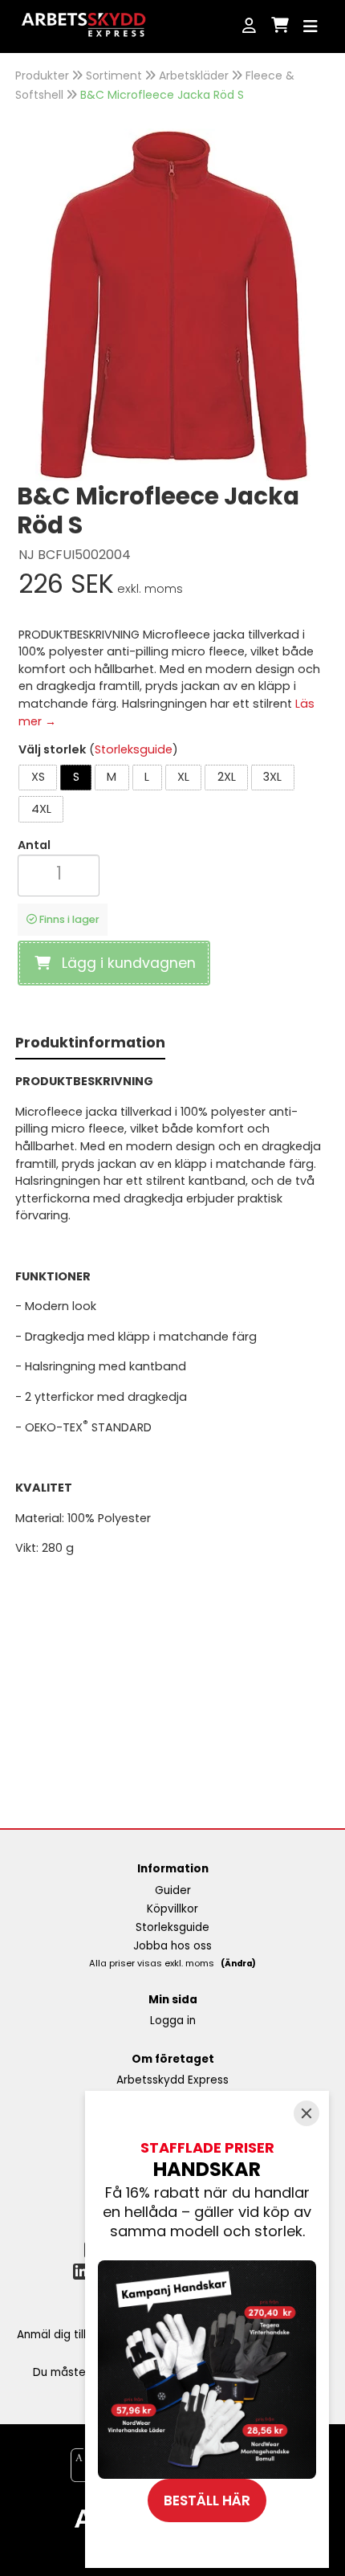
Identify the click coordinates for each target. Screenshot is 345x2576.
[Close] (306, 2113)
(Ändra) (238, 1964)
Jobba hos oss (172, 1946)
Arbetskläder (194, 76)
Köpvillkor (172, 1909)
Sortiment (114, 76)
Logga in (173, 2021)
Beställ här (207, 2500)
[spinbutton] (59, 874)
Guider (173, 1890)
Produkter (42, 76)
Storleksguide (134, 749)
